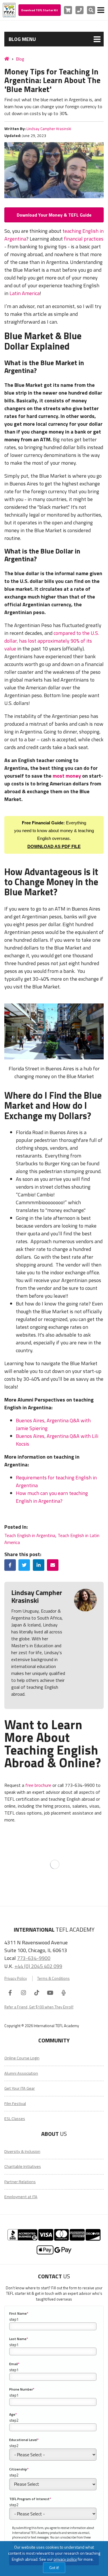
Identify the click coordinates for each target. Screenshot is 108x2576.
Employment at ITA (21, 2197)
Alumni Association (21, 2073)
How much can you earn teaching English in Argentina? (52, 1497)
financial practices (84, 239)
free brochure (38, 1785)
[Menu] (101, 10)
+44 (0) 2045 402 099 (38, 1966)
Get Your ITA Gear (20, 2088)
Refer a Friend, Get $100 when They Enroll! (39, 2007)
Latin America (25, 293)
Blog (20, 59)
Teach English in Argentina (30, 1535)
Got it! (54, 2567)
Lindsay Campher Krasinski (49, 129)
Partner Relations (20, 2182)
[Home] (7, 59)
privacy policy (65, 2559)
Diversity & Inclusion (22, 2151)
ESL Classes (15, 2119)
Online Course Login (22, 2058)
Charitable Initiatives (23, 2166)
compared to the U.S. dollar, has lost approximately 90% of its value (52, 641)
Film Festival (15, 2104)
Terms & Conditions (53, 1979)
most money (67, 776)
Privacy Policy (16, 1979)
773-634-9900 (34, 1958)
